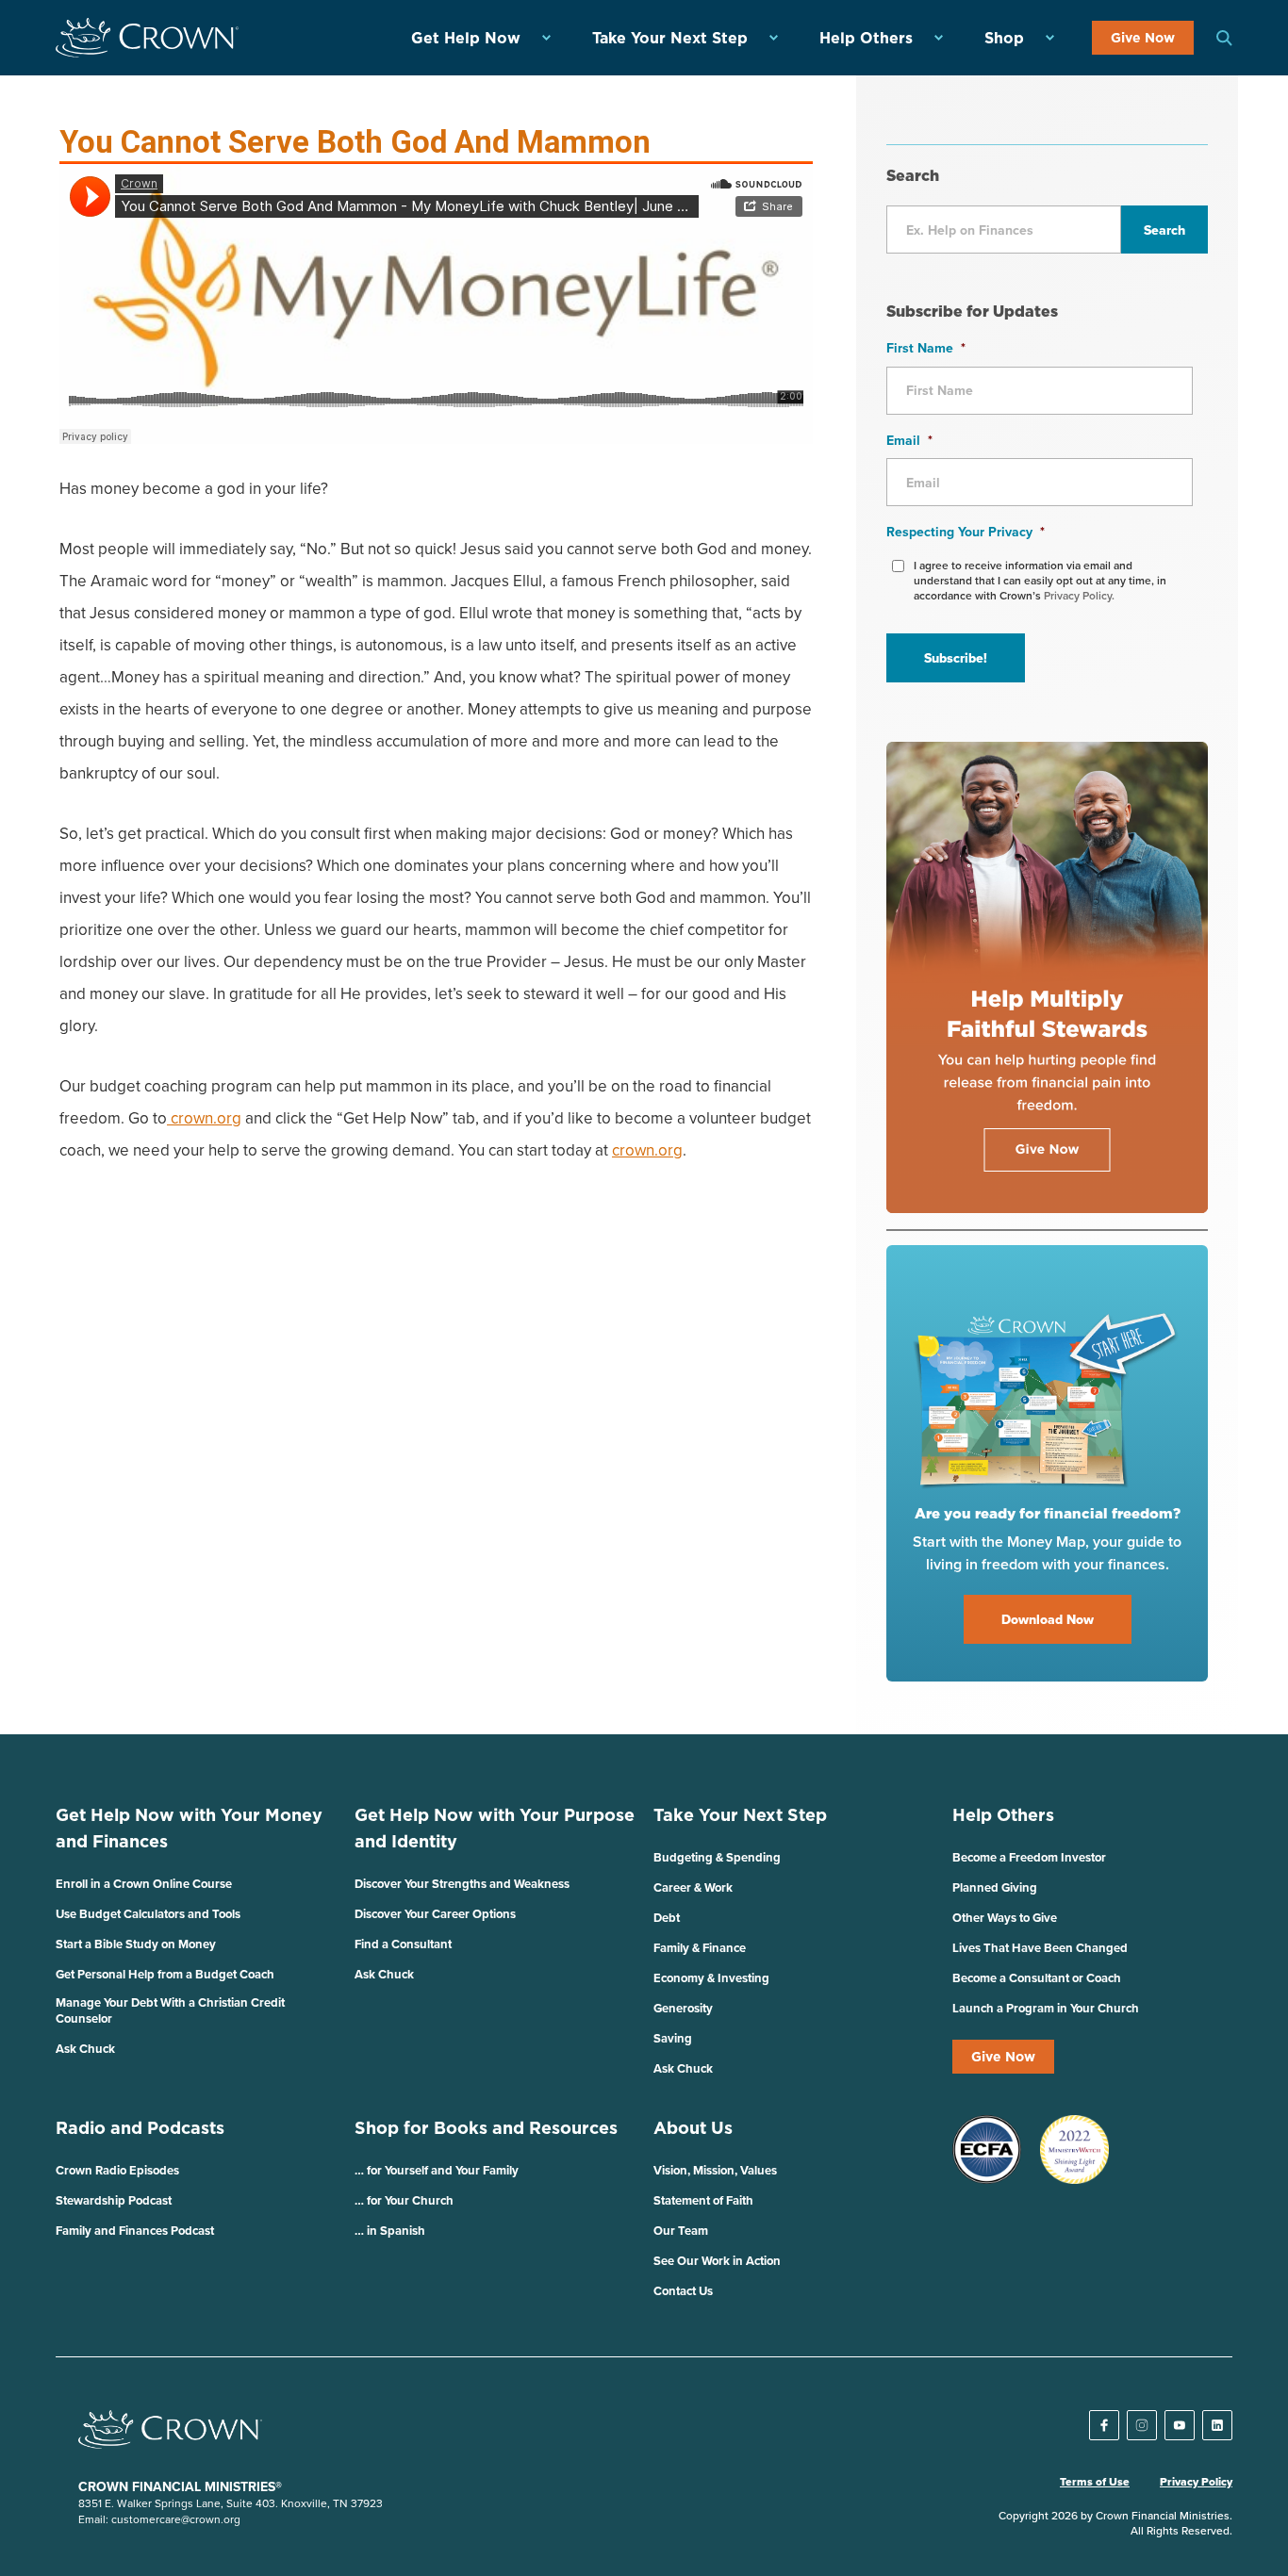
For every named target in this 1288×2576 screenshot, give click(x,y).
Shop (1004, 38)
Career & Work (693, 1887)
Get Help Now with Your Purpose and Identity (495, 1828)
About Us (693, 2128)
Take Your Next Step (670, 38)
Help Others (866, 38)
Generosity (683, 2008)
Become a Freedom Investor (1029, 1857)
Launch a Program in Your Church (1046, 2008)
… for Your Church (404, 2200)
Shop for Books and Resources (486, 2128)
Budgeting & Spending (717, 1857)
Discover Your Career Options (435, 1914)
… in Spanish (390, 2231)
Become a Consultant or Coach (1037, 1978)
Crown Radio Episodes (117, 2170)
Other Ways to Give (1005, 1918)
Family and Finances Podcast (135, 2231)
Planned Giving (995, 1887)
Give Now (1143, 38)
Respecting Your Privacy (966, 532)
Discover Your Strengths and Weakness (462, 1884)
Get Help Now (466, 38)
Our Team (681, 2231)
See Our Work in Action (717, 2261)
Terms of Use (1095, 2482)
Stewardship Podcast (114, 2200)
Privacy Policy (1196, 2482)
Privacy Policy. (1079, 595)
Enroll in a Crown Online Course (144, 1884)
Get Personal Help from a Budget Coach (165, 1974)
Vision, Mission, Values (715, 2170)
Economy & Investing (711, 1978)
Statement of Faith (703, 2200)
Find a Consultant (403, 1944)
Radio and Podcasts (140, 2128)
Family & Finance (700, 1948)
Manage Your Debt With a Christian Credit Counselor (170, 2010)
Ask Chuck (85, 2049)
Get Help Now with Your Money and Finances (189, 1828)
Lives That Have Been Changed (1040, 1948)
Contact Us (683, 2291)
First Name (926, 348)
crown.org (204, 1118)
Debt (667, 1918)
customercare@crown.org (176, 2519)
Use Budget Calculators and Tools (148, 1914)
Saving (673, 2038)
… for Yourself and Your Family (437, 2170)
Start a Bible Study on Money (136, 1944)
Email (909, 440)
